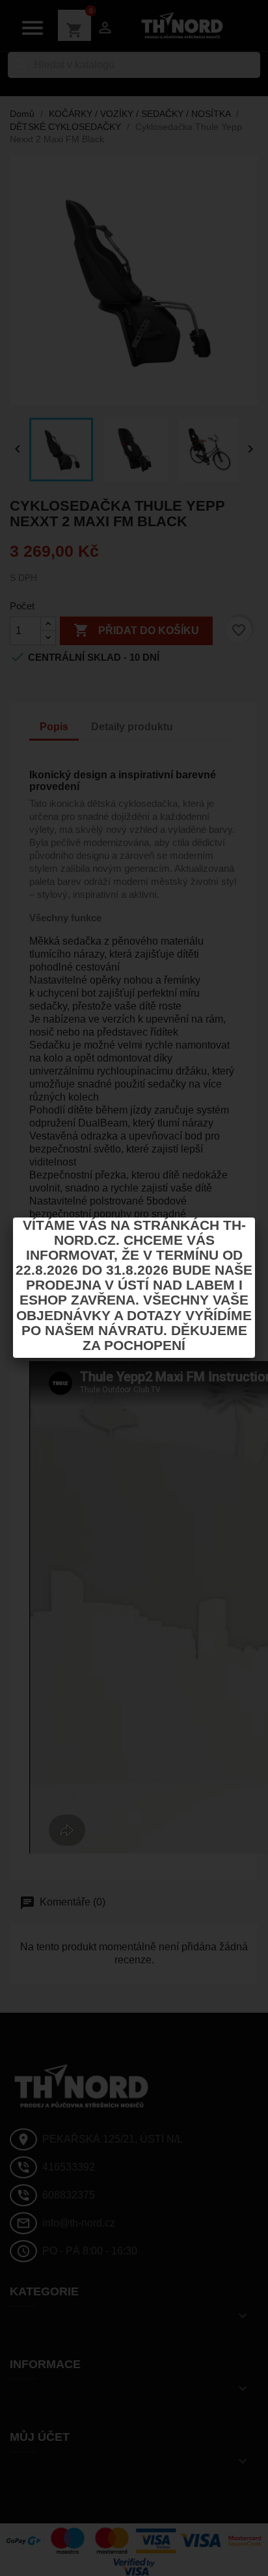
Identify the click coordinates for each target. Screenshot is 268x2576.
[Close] (255, 1218)
